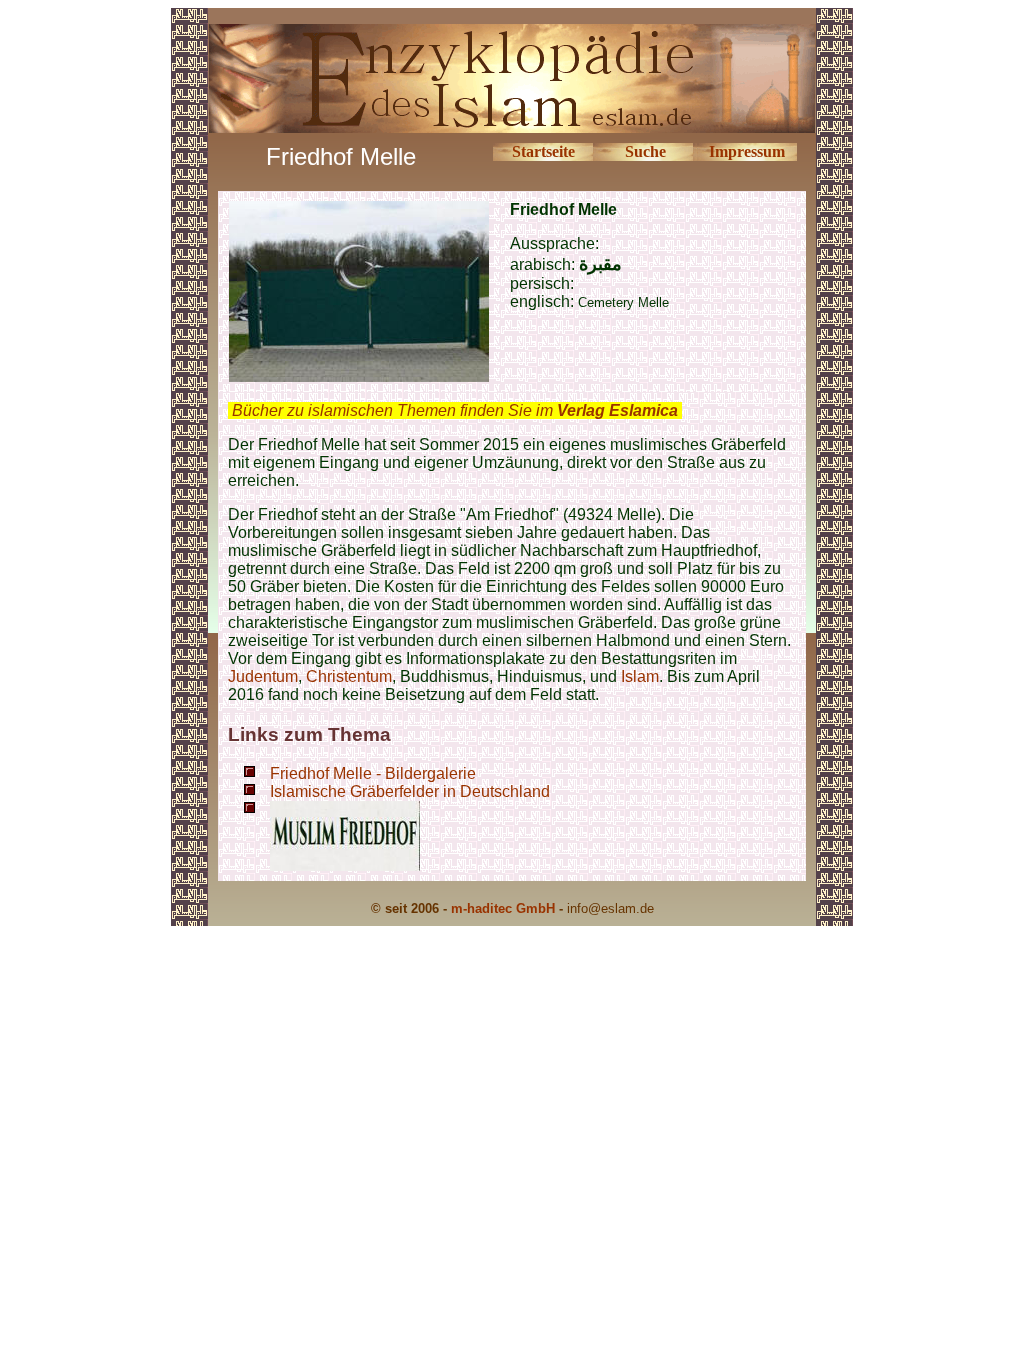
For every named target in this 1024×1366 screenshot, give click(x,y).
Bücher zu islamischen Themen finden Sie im (455, 410)
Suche (645, 151)
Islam (640, 676)
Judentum (263, 676)
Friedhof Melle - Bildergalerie (373, 773)
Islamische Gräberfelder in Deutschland (410, 791)
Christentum (349, 676)
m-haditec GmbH (503, 908)
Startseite (543, 151)
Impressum (747, 151)
